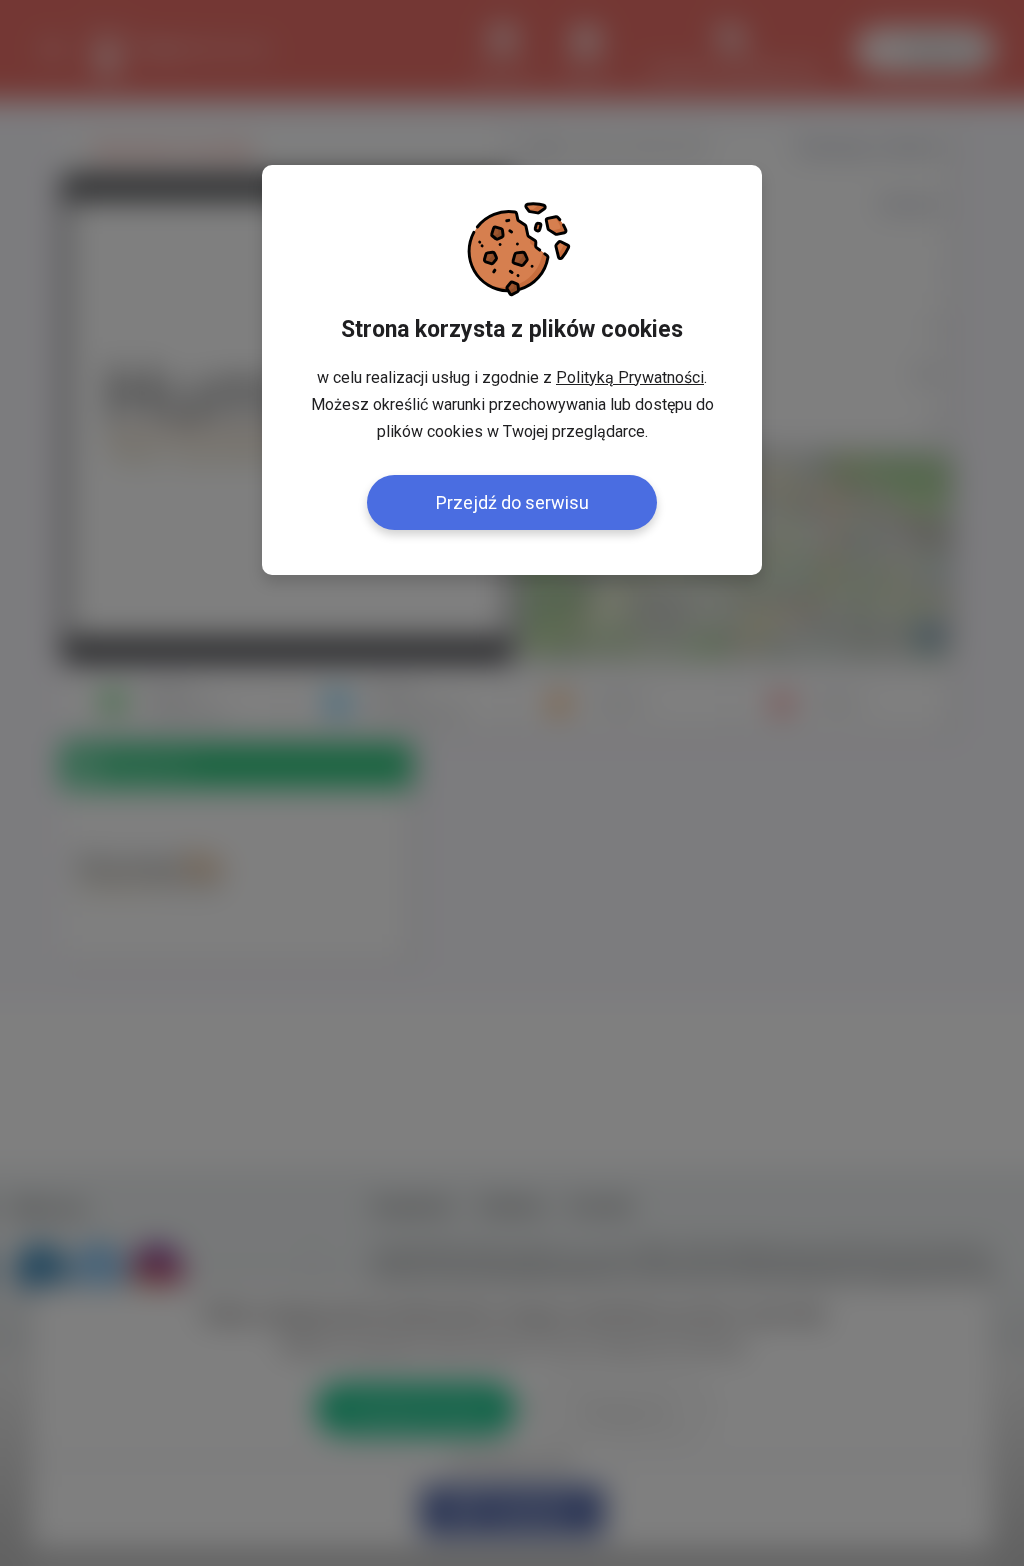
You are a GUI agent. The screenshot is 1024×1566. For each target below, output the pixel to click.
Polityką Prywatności (630, 377)
